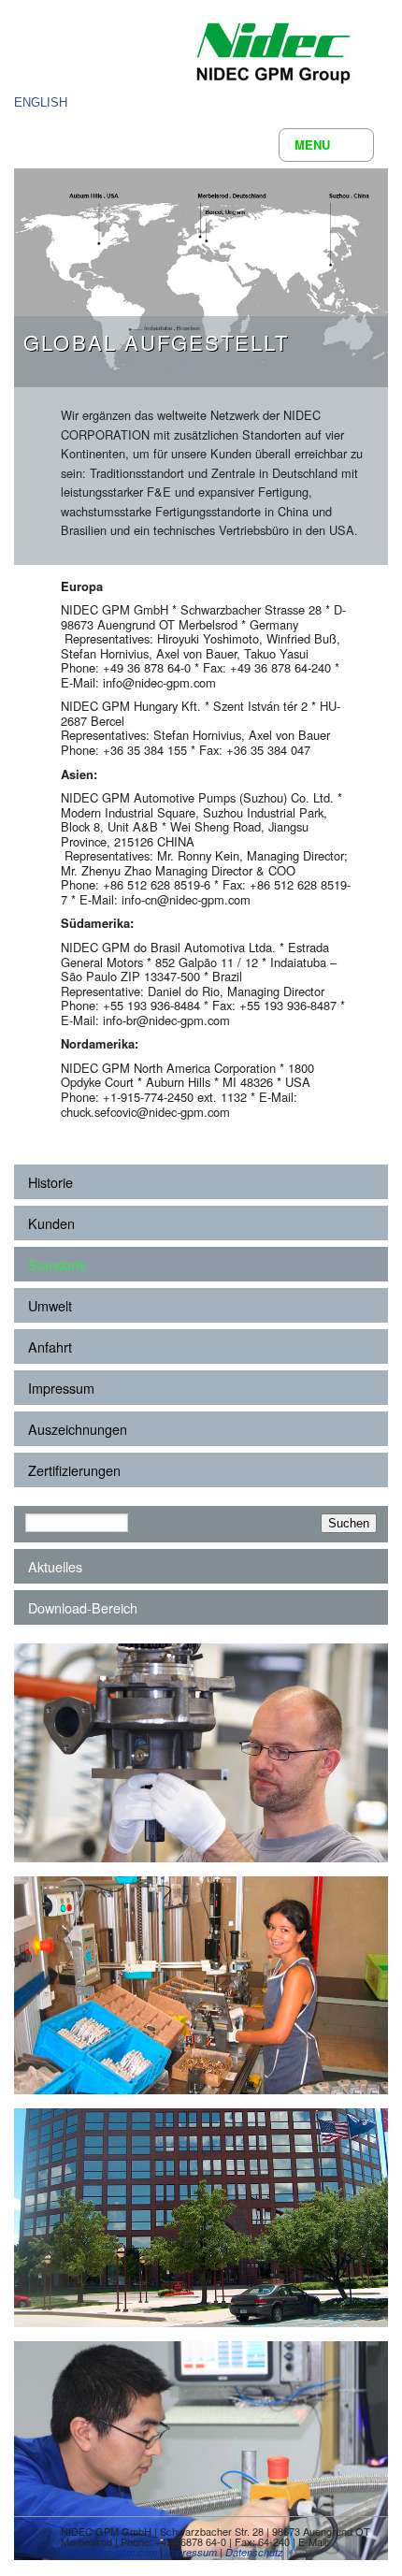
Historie (50, 1182)
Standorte (57, 1264)
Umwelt (50, 1305)
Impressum (61, 1388)
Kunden (51, 1223)
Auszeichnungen (78, 1429)
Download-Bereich (83, 1607)
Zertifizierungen (74, 1470)
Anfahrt (50, 1346)
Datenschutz (254, 2552)
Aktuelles (55, 1566)
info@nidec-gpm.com (109, 2552)
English (41, 102)
